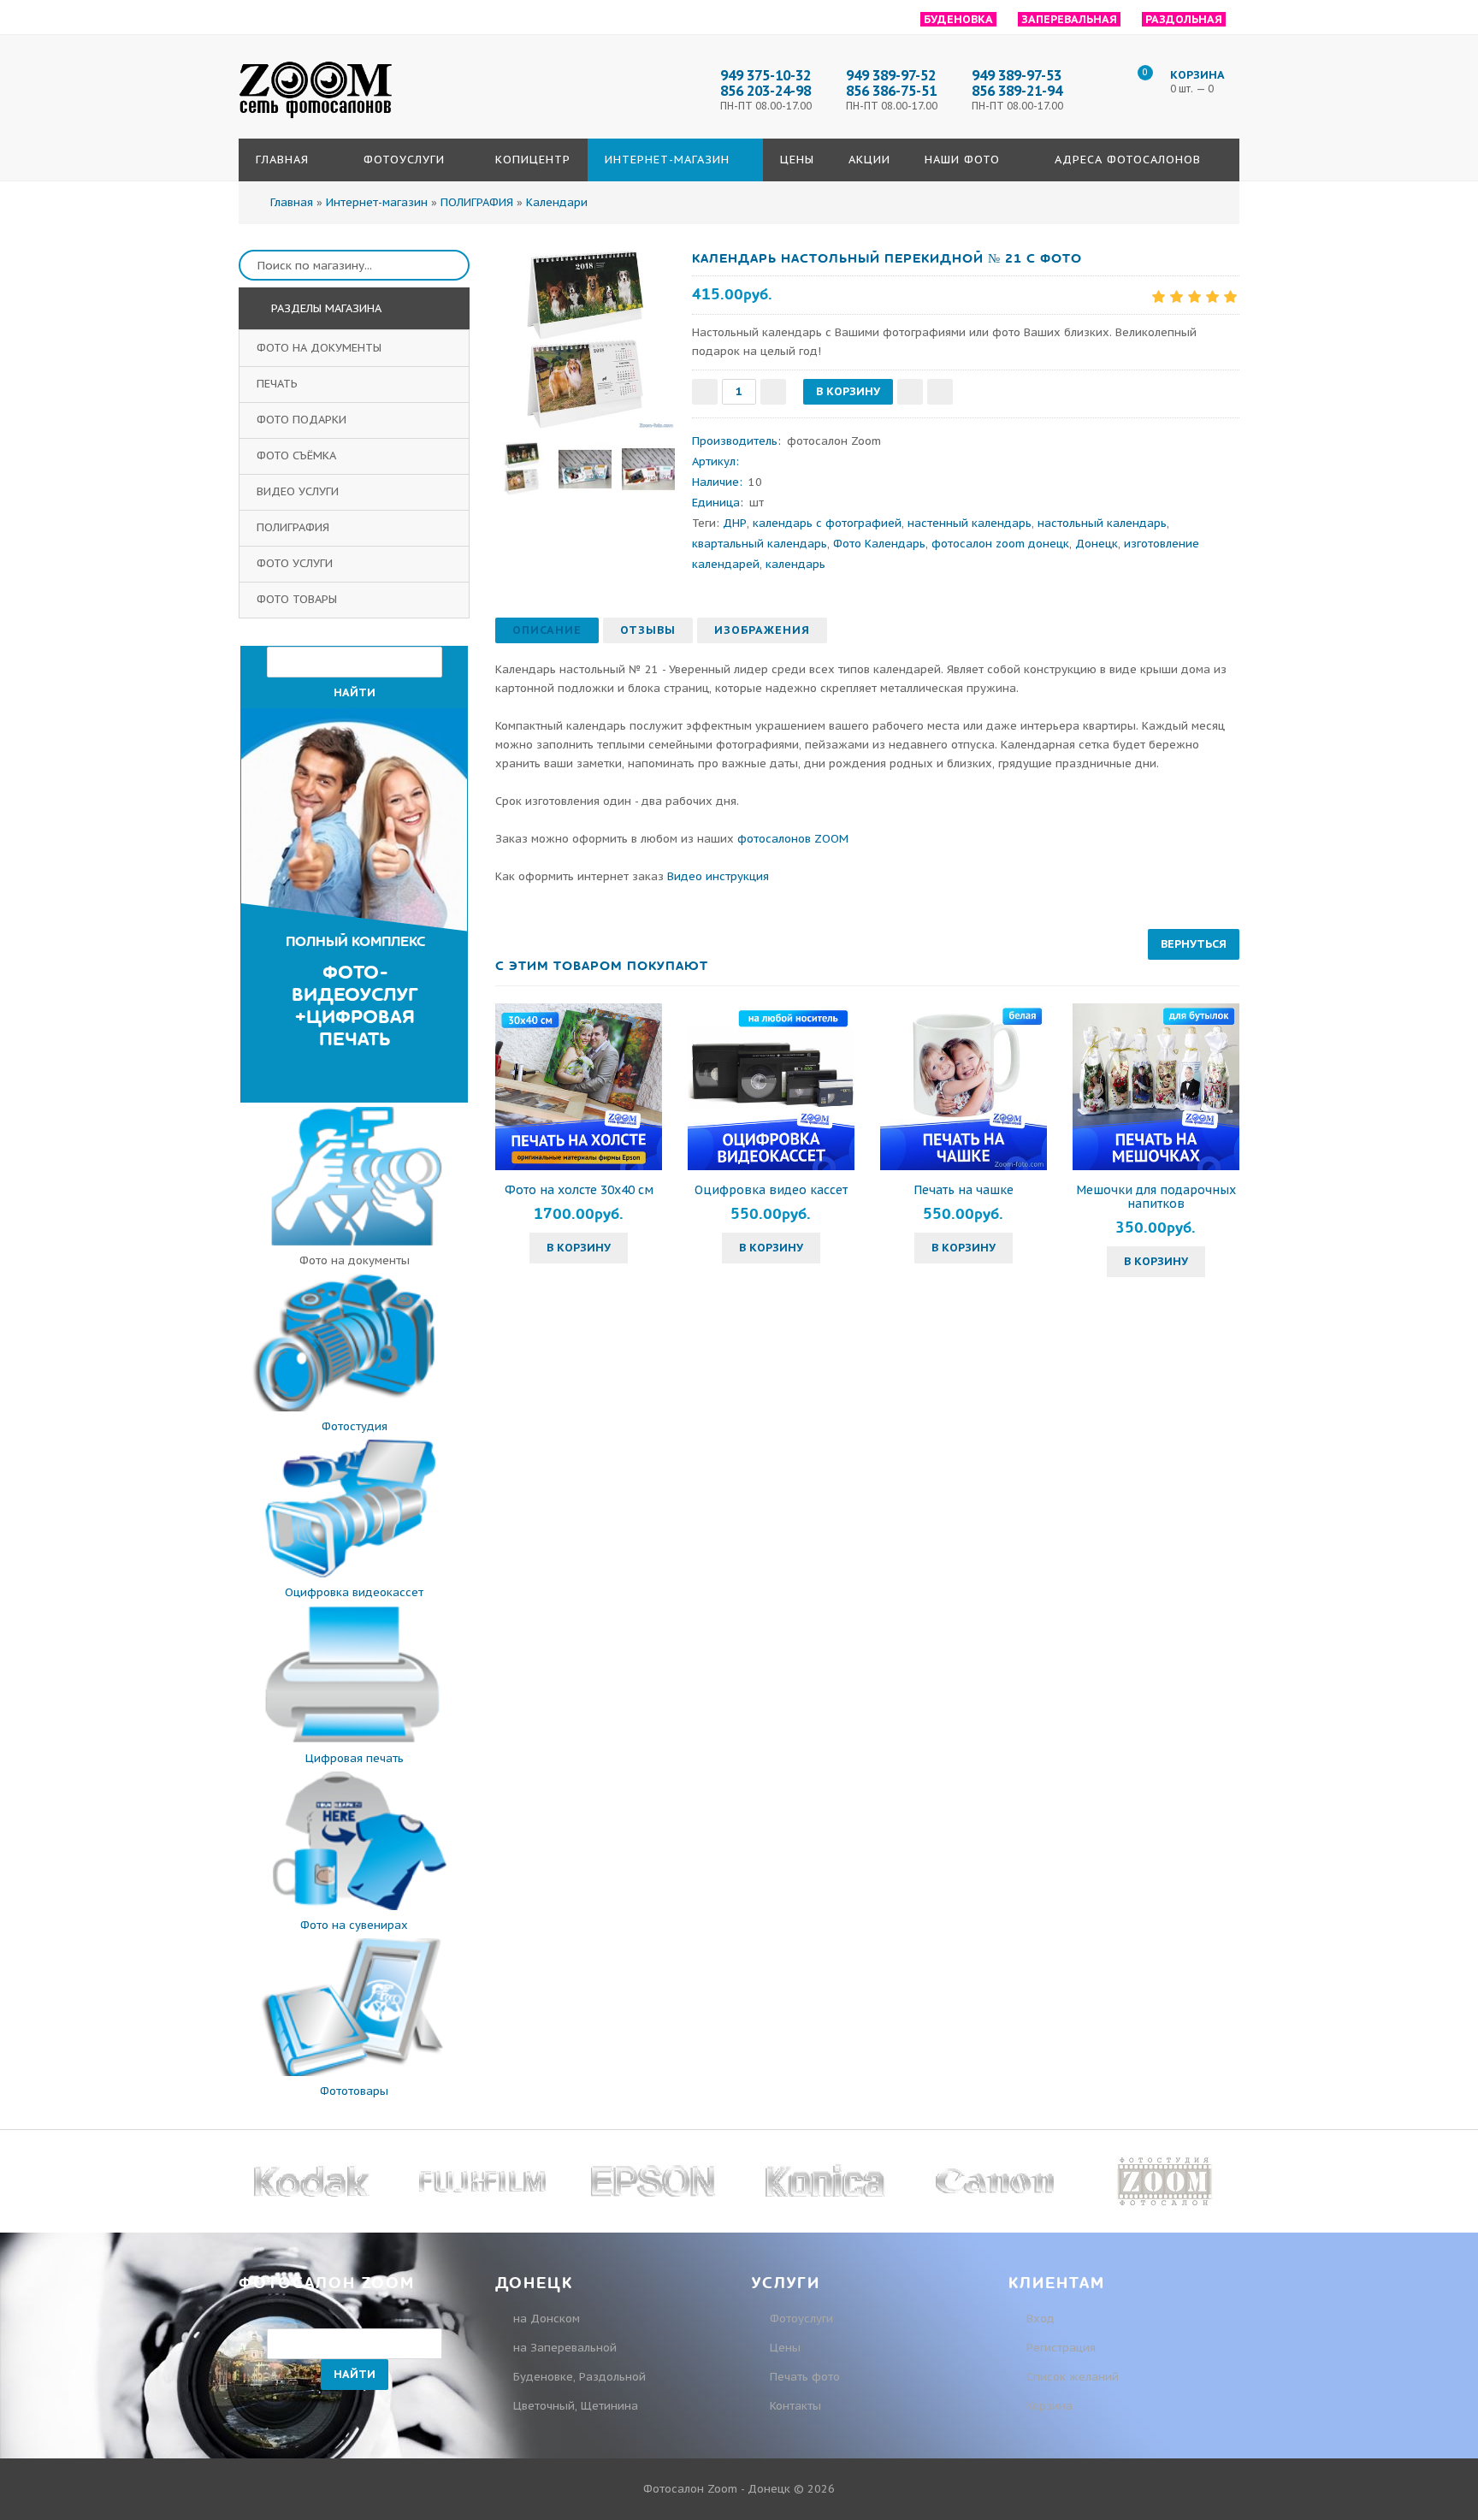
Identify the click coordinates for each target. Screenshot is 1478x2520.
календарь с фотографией (827, 523)
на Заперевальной (565, 2348)
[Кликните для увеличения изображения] (585, 340)
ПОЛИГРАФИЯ (295, 527)
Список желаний (1071, 2377)
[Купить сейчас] (940, 392)
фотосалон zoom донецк (1000, 544)
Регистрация (1059, 2348)
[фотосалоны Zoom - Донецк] (316, 119)
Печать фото (805, 2377)
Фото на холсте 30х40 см (579, 1190)
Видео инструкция (718, 876)
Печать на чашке (964, 1190)
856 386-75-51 (891, 91)
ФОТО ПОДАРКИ (303, 420)
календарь (795, 564)
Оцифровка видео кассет (771, 1190)
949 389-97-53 (1017, 75)
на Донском (547, 2319)
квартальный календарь (760, 544)
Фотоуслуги (801, 2319)
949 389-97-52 (891, 75)
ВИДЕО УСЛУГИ (299, 491)
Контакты (795, 2406)
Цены (785, 2348)
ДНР (735, 523)
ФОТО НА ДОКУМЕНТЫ (321, 348)
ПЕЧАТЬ (279, 384)
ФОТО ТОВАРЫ (299, 599)
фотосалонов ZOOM (793, 839)
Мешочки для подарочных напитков (1156, 1197)
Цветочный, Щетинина (576, 2406)
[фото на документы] (354, 1242)
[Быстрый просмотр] (579, 1086)
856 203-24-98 (766, 91)
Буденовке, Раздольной (579, 2377)
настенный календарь (970, 523)
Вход (1039, 2319)
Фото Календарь (879, 544)
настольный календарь (1102, 523)
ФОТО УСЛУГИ (296, 563)
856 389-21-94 (1017, 91)
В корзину (579, 1248)
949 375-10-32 (766, 75)
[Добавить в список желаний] (910, 392)
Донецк (1097, 544)
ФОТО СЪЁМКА (298, 455)
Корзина (1048, 2406)
